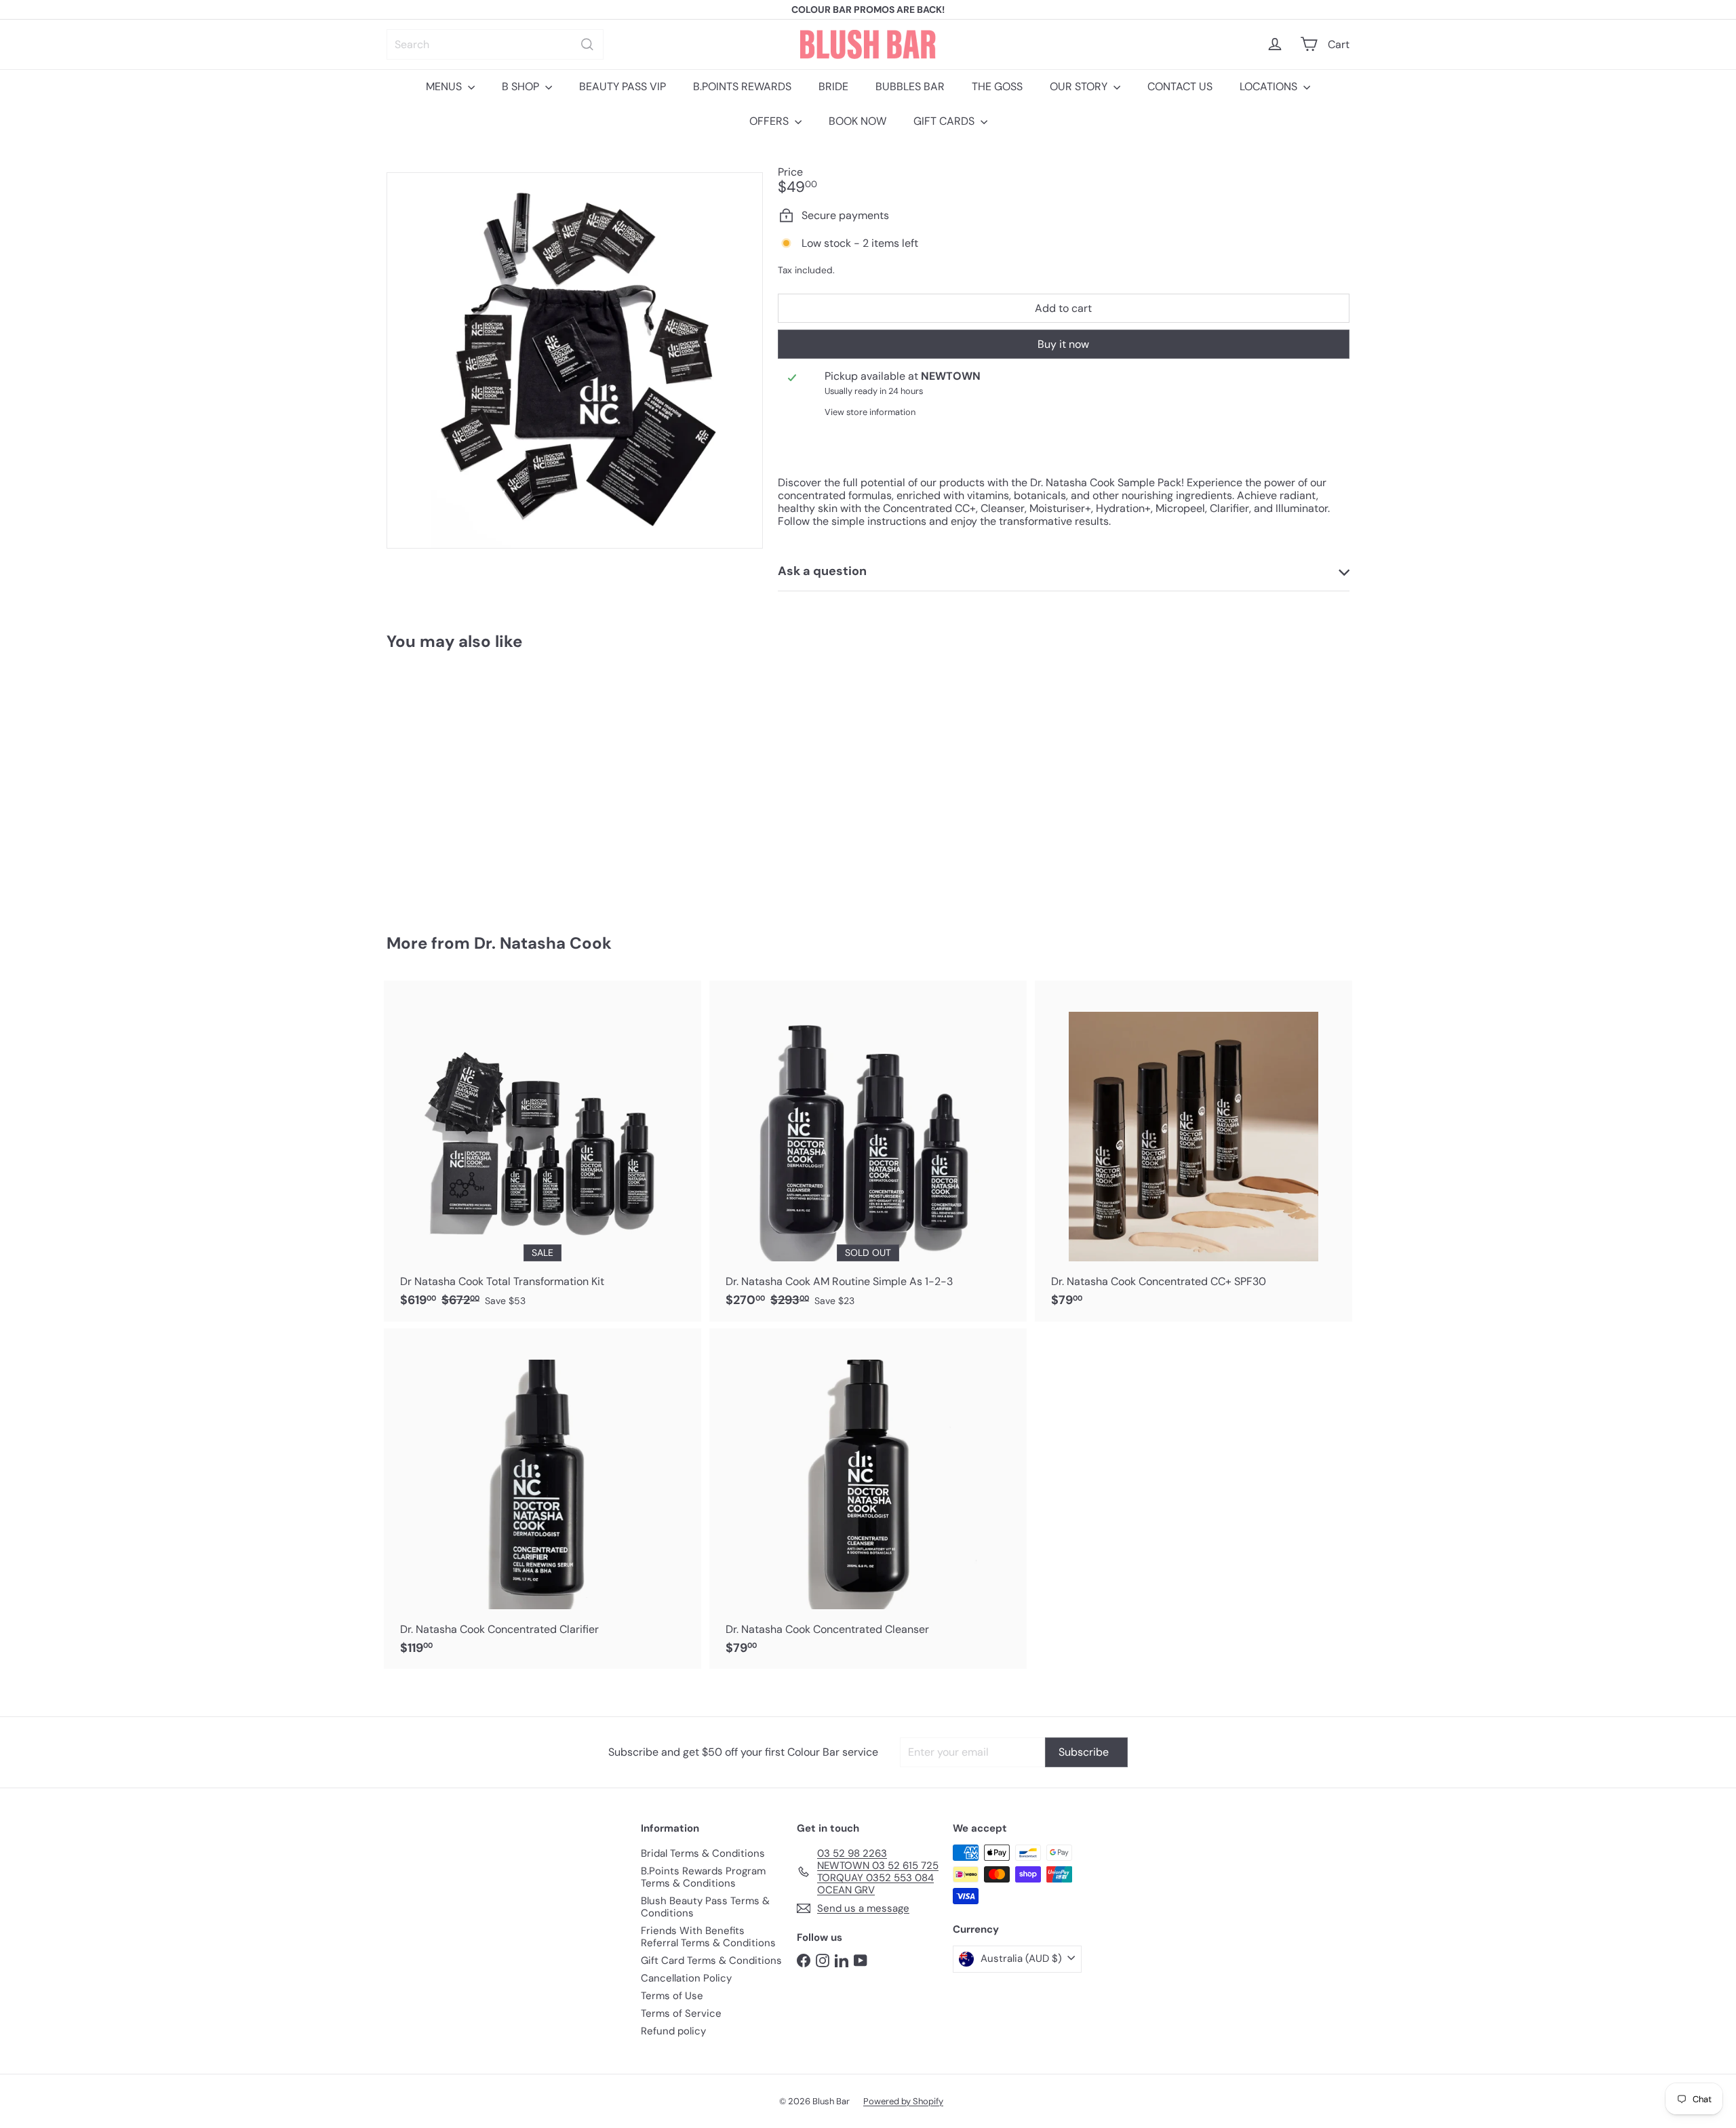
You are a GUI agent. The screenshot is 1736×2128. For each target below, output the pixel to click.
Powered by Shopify (903, 2101)
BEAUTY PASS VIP (623, 86)
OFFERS (770, 121)
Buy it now (1063, 344)
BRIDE (833, 86)
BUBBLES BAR (910, 86)
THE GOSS (997, 86)
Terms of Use (672, 1996)
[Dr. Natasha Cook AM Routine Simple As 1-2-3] (868, 1151)
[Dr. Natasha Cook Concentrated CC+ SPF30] (1193, 1151)
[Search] (587, 44)
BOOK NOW (857, 121)
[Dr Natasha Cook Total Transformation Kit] (542, 1151)
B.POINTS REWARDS (742, 86)
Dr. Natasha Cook (543, 943)
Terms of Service (681, 2013)
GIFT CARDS (945, 121)
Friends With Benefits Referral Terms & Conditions (708, 1937)
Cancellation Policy (686, 1978)
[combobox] (495, 44)
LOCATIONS (1270, 86)
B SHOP (522, 86)
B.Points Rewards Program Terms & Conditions (703, 1877)
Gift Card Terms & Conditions (711, 1960)
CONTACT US (1180, 86)
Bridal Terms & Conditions (703, 1853)
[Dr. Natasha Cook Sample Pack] (461, 783)
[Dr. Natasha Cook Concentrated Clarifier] (542, 1499)
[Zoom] (575, 360)
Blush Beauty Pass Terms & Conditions (705, 1907)
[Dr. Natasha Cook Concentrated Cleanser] (868, 1499)
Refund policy (673, 2031)
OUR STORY (1080, 86)
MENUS (445, 86)
